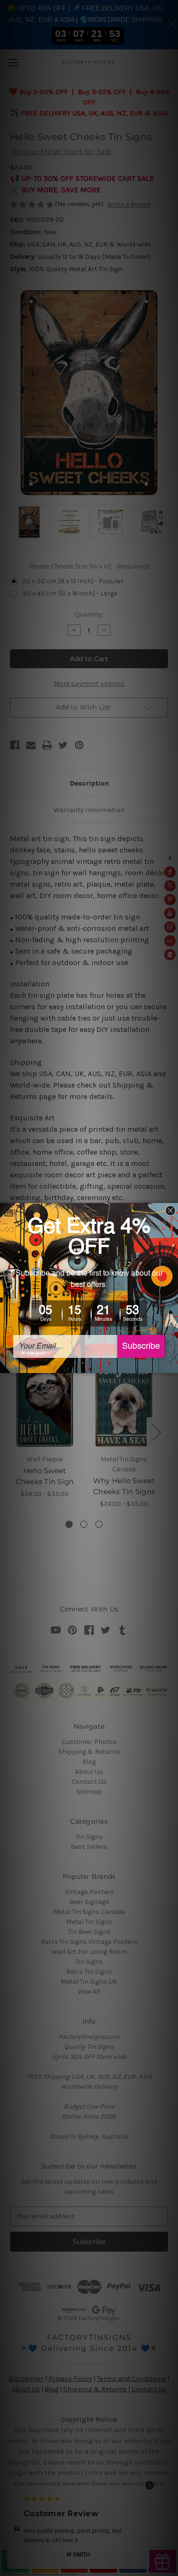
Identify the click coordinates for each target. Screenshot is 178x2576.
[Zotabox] (172, 1364)
